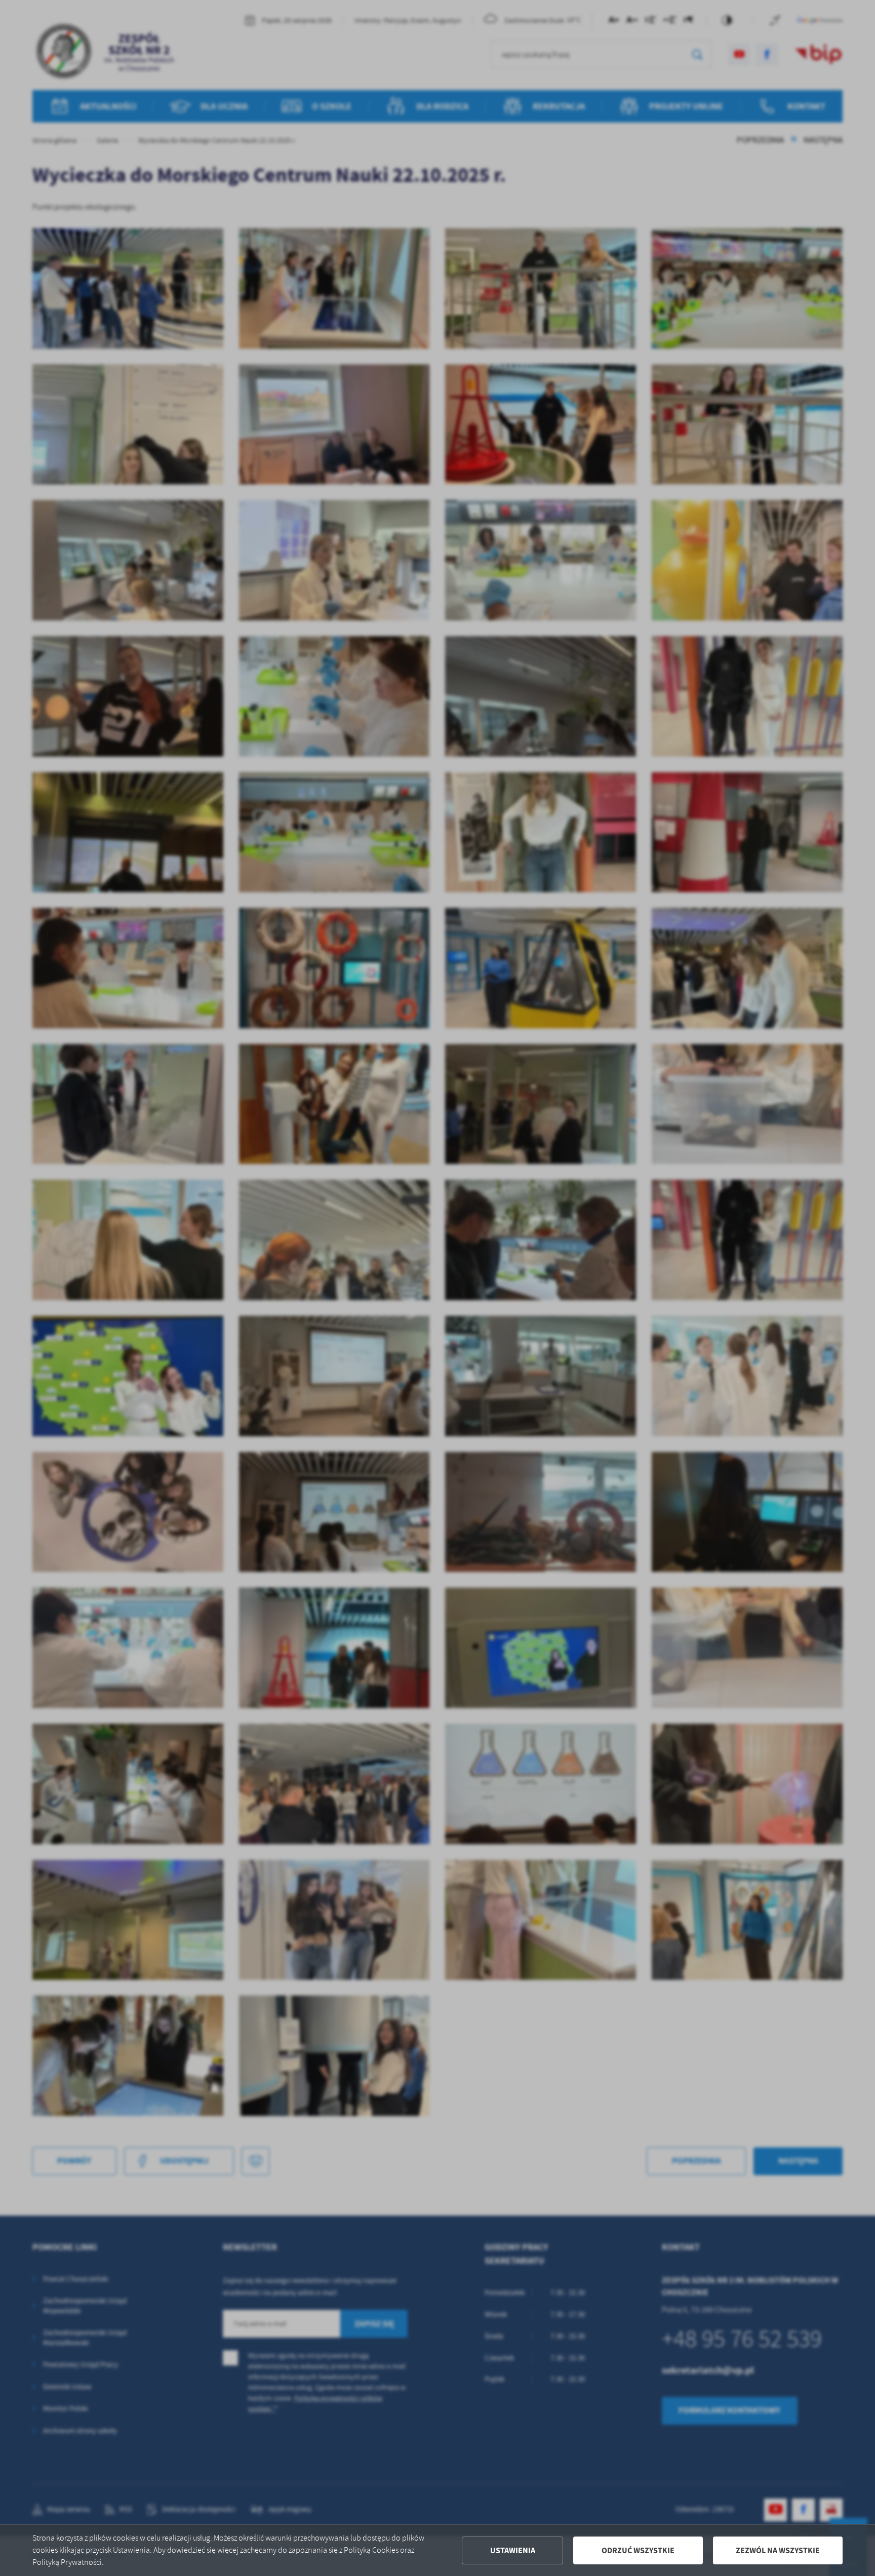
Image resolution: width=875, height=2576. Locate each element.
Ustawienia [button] (513, 2550)
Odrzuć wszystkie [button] (638, 2550)
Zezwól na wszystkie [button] (778, 2550)
